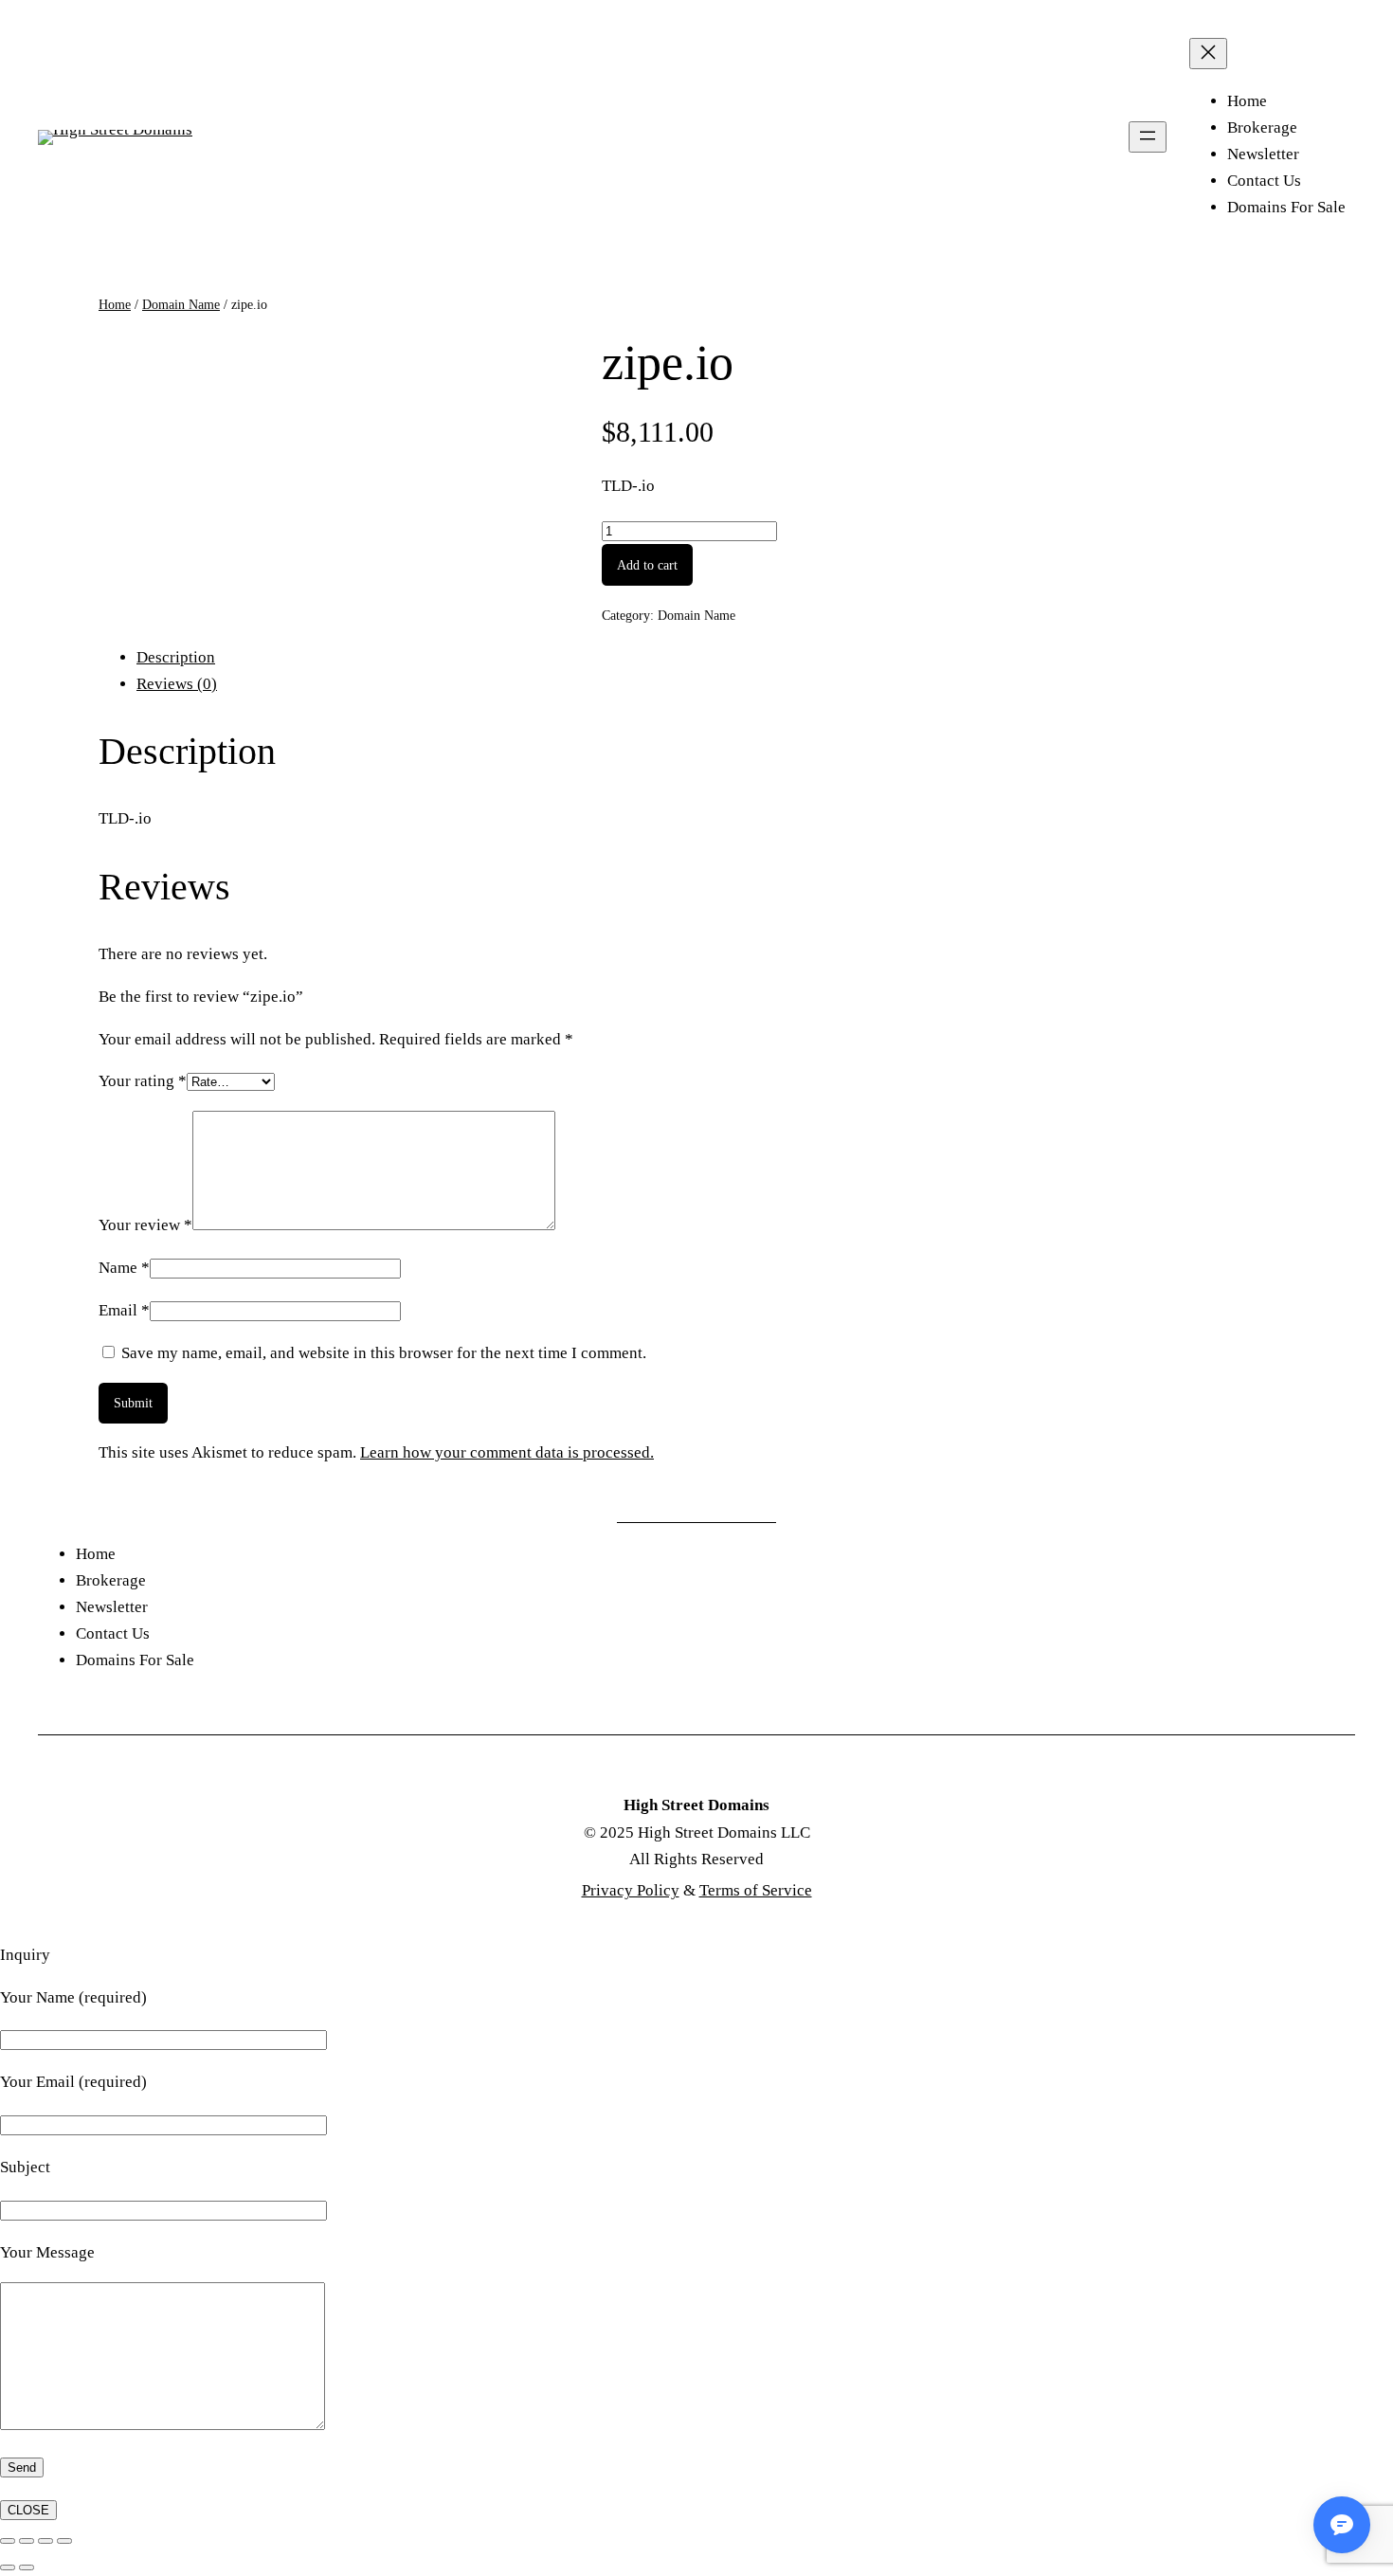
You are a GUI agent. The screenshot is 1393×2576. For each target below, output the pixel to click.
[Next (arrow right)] (27, 2567)
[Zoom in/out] (8, 2541)
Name (124, 1268)
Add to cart (647, 565)
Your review (145, 1225)
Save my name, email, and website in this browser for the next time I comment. (384, 1353)
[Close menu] (1208, 54)
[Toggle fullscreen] (27, 2541)
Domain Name (181, 304)
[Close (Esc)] (64, 2541)
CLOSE (28, 2510)
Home (115, 304)
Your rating (143, 1081)
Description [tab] (176, 657)
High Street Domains (696, 1805)
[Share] (45, 2541)
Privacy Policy (631, 1890)
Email (124, 1310)
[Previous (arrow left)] (8, 2567)
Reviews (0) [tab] (177, 684)
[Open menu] (1148, 137)
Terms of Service (756, 1890)
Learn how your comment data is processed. (507, 1452)
